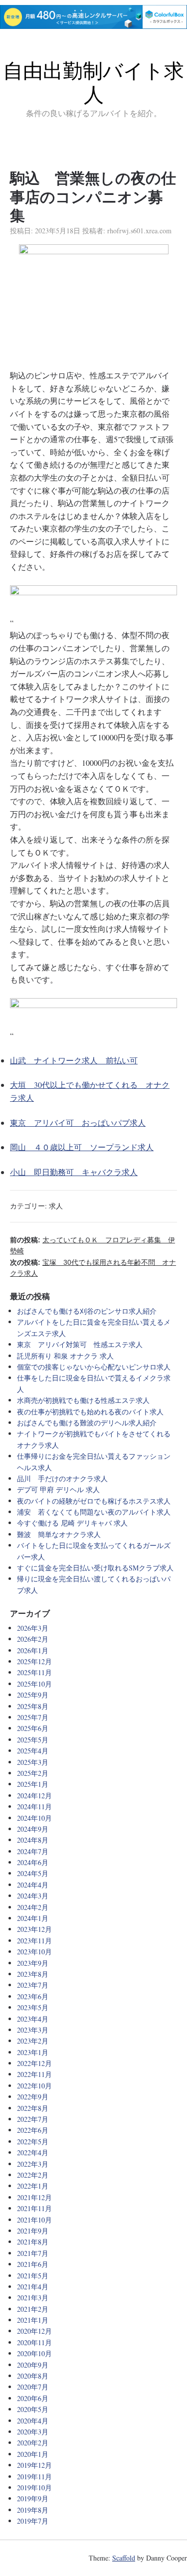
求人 (56, 1206)
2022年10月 (34, 2086)
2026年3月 (33, 1628)
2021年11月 (34, 2208)
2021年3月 (33, 2298)
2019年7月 (33, 2521)
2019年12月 (34, 2465)
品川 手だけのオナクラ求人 (62, 1478)
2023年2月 (33, 2041)
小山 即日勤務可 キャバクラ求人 (74, 1172)
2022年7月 (33, 2119)
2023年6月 (33, 1996)
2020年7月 (33, 2387)
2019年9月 (33, 2498)
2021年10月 (34, 2220)
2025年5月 (33, 1740)
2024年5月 (33, 1873)
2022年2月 (33, 2175)
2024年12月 (34, 1796)
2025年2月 (33, 1773)
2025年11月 (34, 1672)
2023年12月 (34, 1929)
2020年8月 (33, 2376)
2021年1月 (33, 2320)
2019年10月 (34, 2488)
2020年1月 (33, 2454)
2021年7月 (33, 2253)
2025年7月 (33, 1717)
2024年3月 (33, 1896)
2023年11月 (34, 1941)
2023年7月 (33, 1985)
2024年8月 (33, 1840)
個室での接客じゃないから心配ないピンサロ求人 (94, 1367)
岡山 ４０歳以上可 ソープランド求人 (82, 1147)
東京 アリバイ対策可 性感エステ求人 (80, 1344)
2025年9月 (33, 1695)
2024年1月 (33, 1918)
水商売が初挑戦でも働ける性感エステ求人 (83, 1400)
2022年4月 (33, 2152)
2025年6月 (33, 1728)
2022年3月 (33, 2164)
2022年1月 (33, 2186)
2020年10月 (34, 2353)
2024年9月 (33, 1829)
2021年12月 (34, 2197)
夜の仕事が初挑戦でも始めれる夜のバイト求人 (90, 1412)
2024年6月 (33, 1862)
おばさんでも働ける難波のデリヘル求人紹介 (87, 1423)
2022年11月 (34, 2074)
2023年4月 (33, 2019)
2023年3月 (33, 2030)
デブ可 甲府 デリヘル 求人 (58, 1489)
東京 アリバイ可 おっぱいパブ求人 (78, 1122)
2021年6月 (33, 2264)
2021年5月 (33, 2276)
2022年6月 (33, 2130)
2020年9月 (33, 2365)
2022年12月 (34, 2063)
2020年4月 (33, 2421)
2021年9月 (33, 2231)
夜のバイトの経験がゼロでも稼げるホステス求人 (94, 1501)
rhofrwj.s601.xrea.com (139, 231)
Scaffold (124, 2558)
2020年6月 (33, 2398)
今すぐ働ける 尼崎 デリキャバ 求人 (72, 1523)
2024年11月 (34, 1806)
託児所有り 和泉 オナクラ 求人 (65, 1356)
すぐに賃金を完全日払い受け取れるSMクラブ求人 (95, 1568)
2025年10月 (34, 1684)
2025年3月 (33, 1762)
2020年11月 (34, 2342)
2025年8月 (33, 1706)
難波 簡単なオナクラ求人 (59, 1534)
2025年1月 (33, 1784)
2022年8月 (33, 2108)
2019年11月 (34, 2477)
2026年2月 (33, 1639)
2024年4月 (33, 1885)
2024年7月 (33, 1851)
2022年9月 (33, 2097)
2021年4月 (33, 2287)
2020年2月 (33, 2443)
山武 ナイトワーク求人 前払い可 (74, 1060)
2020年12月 (34, 2331)
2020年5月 (33, 2409)
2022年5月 (33, 2142)
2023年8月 (33, 1974)
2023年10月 (34, 1952)
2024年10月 (34, 1818)
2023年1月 (33, 2052)
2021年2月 (33, 2309)
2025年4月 (33, 1751)
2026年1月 (33, 1650)
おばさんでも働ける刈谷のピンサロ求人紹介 (87, 1311)
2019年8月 (33, 2510)
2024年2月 (33, 1907)
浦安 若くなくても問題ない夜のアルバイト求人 (94, 1512)
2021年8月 (33, 2242)
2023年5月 (33, 2007)
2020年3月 (33, 2432)
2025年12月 (34, 1661)
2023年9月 (33, 1963)
